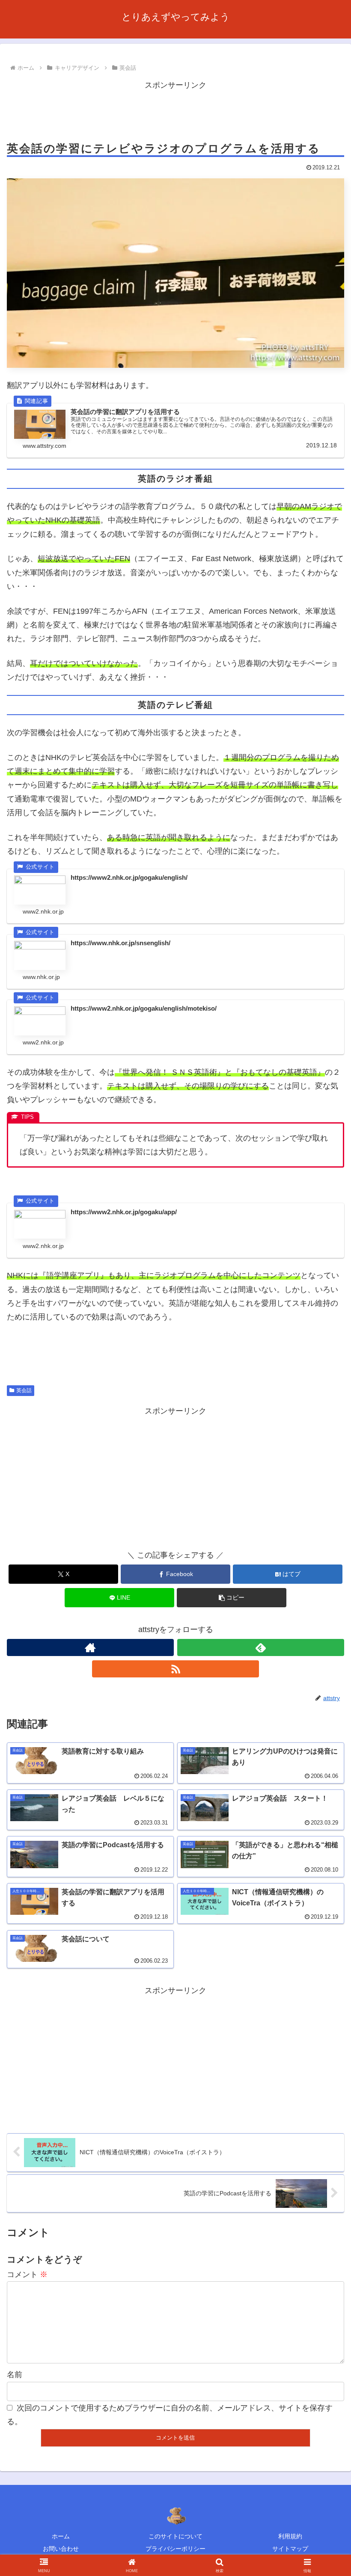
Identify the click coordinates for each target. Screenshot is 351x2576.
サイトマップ (290, 2549)
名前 (15, 2375)
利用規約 (290, 2536)
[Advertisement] (175, 111)
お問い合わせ (61, 2549)
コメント (27, 2274)
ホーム (61, 2536)
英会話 (24, 1390)
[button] (232, 1598)
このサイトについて (175, 2536)
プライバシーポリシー (175, 2549)
